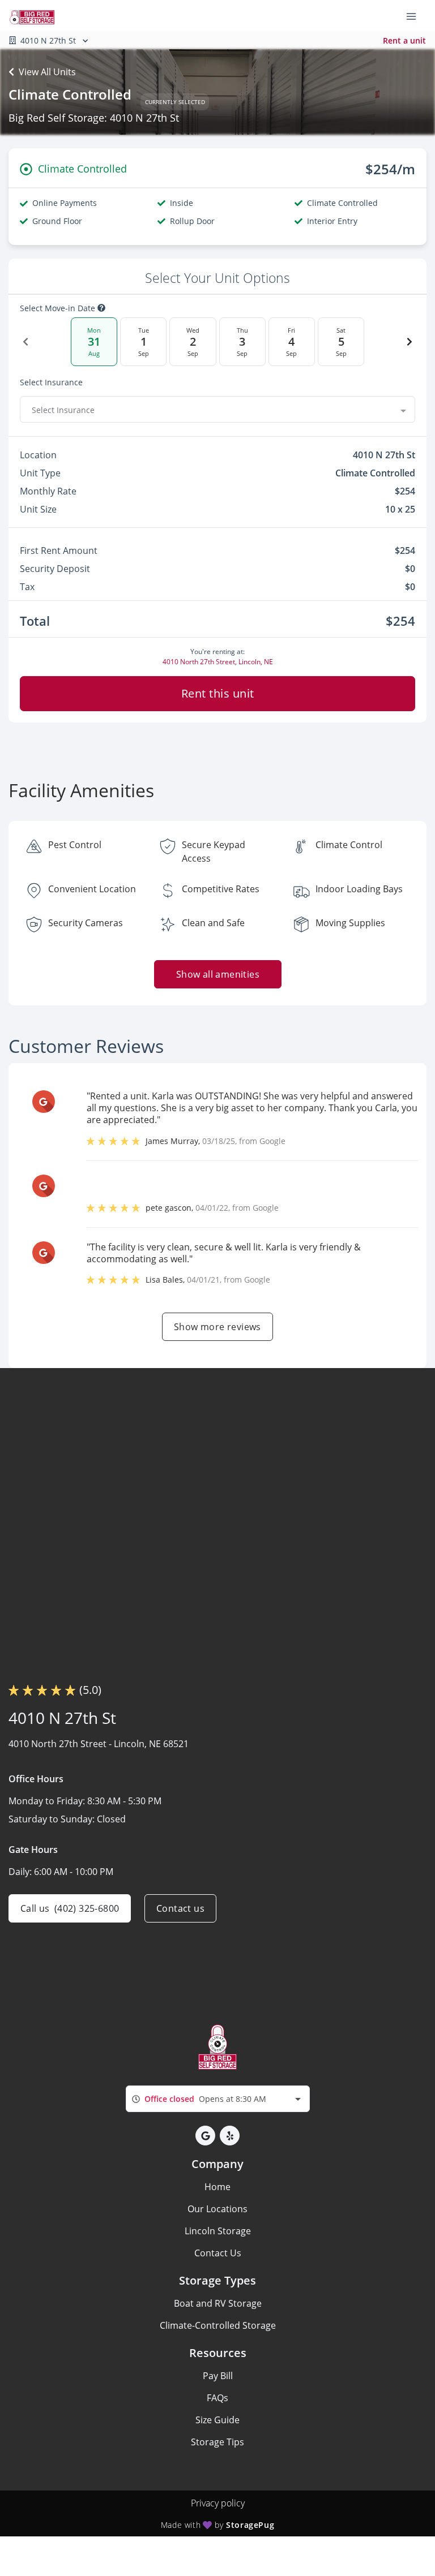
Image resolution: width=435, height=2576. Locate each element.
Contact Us (218, 2253)
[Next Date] (410, 342)
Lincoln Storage (218, 2231)
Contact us (180, 1908)
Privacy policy (218, 2503)
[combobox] (217, 410)
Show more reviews (217, 1327)
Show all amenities (217, 974)
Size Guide (217, 2420)
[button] (205, 2136)
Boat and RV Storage (218, 2303)
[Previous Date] (25, 342)
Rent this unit (218, 693)
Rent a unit (404, 40)
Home (217, 2187)
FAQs (217, 2398)
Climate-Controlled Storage (218, 2325)
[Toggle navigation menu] (416, 16)
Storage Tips (217, 2442)
